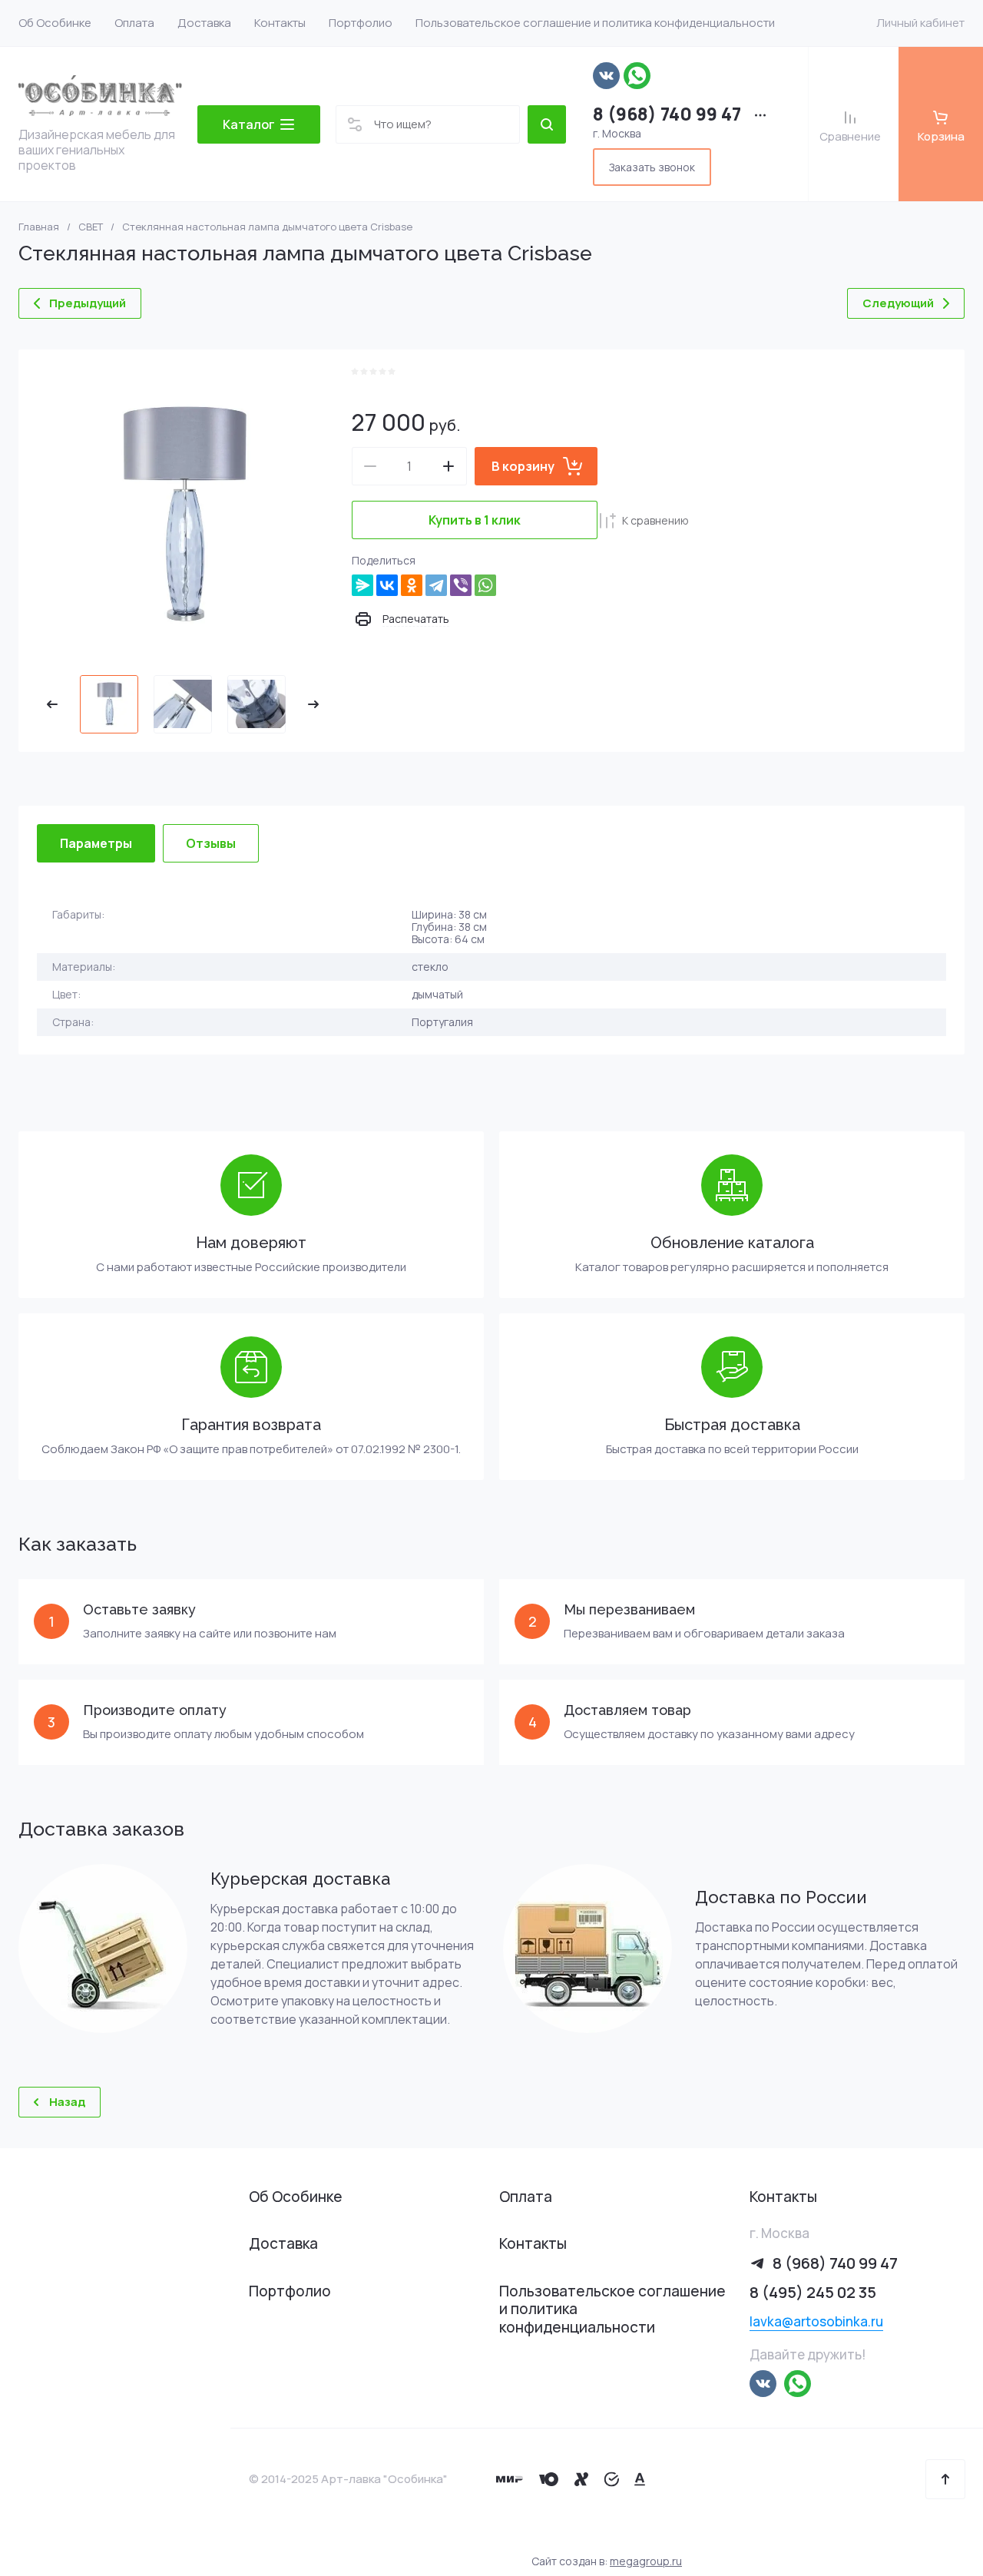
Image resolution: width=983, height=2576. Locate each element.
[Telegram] (436, 585)
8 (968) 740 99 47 (667, 114)
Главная (39, 227)
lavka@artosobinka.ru (816, 2321)
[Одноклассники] (412, 585)
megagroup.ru (646, 2561)
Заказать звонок (652, 167)
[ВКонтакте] (387, 585)
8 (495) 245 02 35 (813, 2292)
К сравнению (655, 520)
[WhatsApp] (485, 585)
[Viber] (461, 585)
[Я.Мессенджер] (362, 585)
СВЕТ (91, 227)
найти (547, 124)
